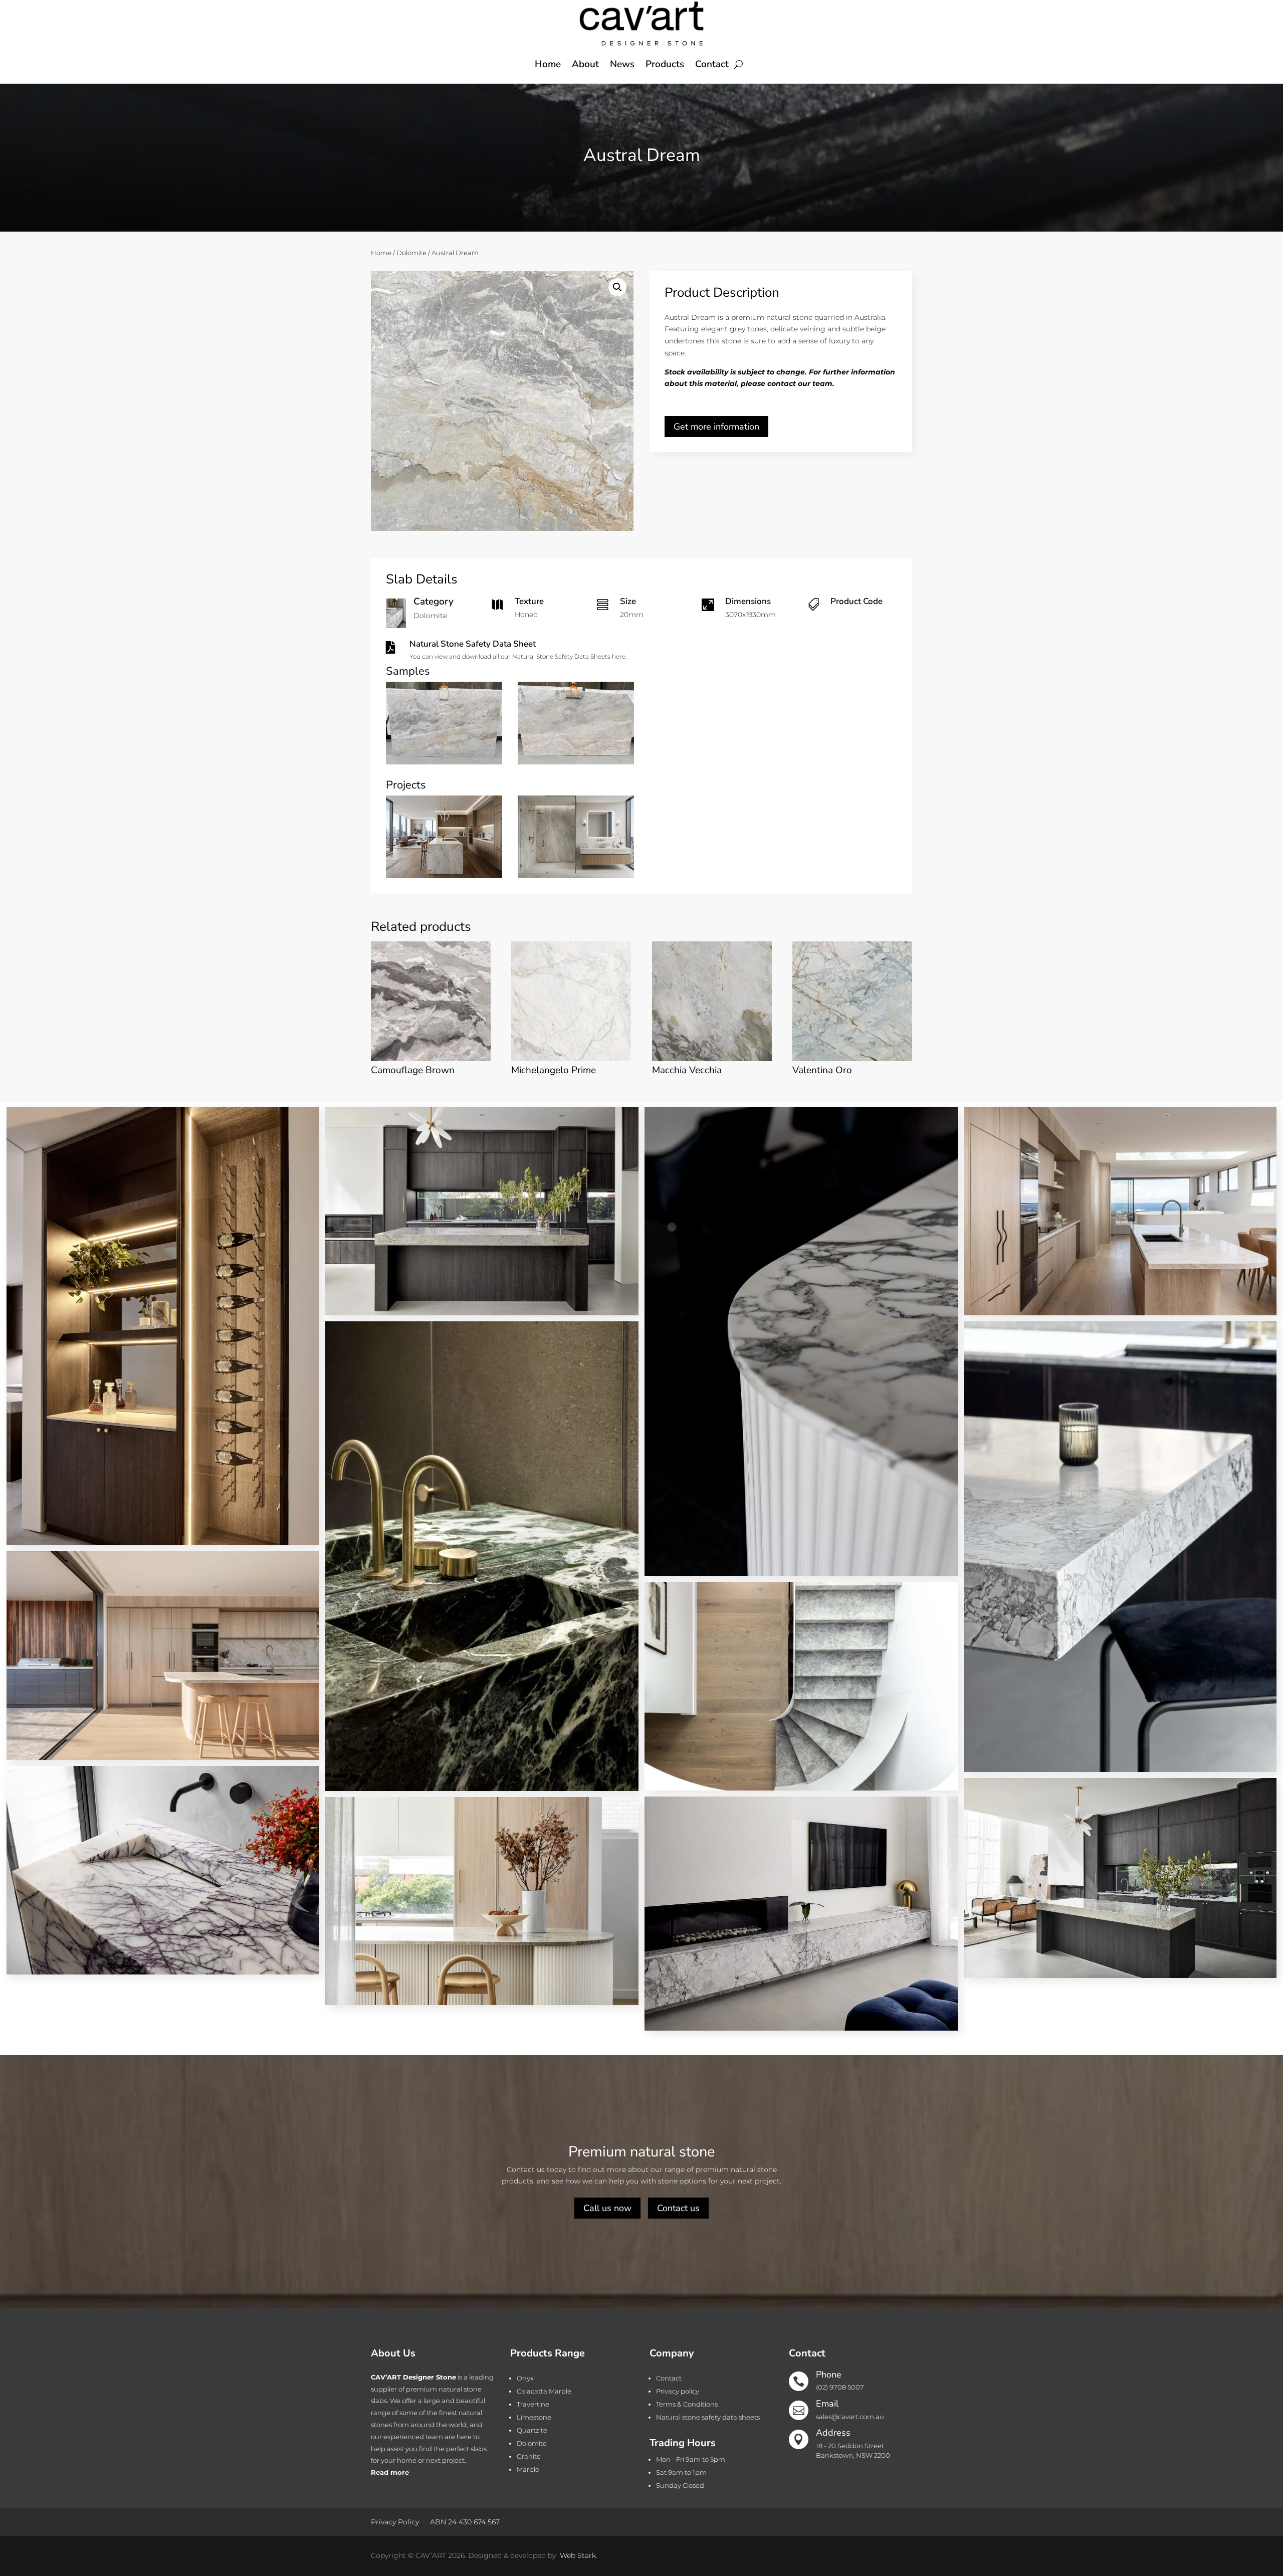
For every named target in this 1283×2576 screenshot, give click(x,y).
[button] (617, 287)
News (622, 64)
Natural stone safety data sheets (708, 2417)
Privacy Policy (395, 2521)
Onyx (525, 2378)
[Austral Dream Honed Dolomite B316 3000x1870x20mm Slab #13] (444, 762)
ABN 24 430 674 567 (465, 2521)
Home (548, 64)
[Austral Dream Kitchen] (444, 876)
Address (833, 2433)
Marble (528, 2469)
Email (827, 2404)
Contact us (678, 2208)
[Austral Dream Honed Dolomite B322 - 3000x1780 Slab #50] (576, 762)
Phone (829, 2374)
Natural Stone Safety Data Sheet (473, 644)
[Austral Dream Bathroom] (576, 876)
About (585, 64)
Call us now (607, 2208)
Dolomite (411, 253)
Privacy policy (678, 2391)
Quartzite (532, 2430)
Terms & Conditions (687, 2404)
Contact (712, 64)
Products (665, 64)
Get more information (716, 427)
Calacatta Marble (544, 2391)
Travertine (533, 2404)
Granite (529, 2456)
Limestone (534, 2417)
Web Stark (578, 2555)
